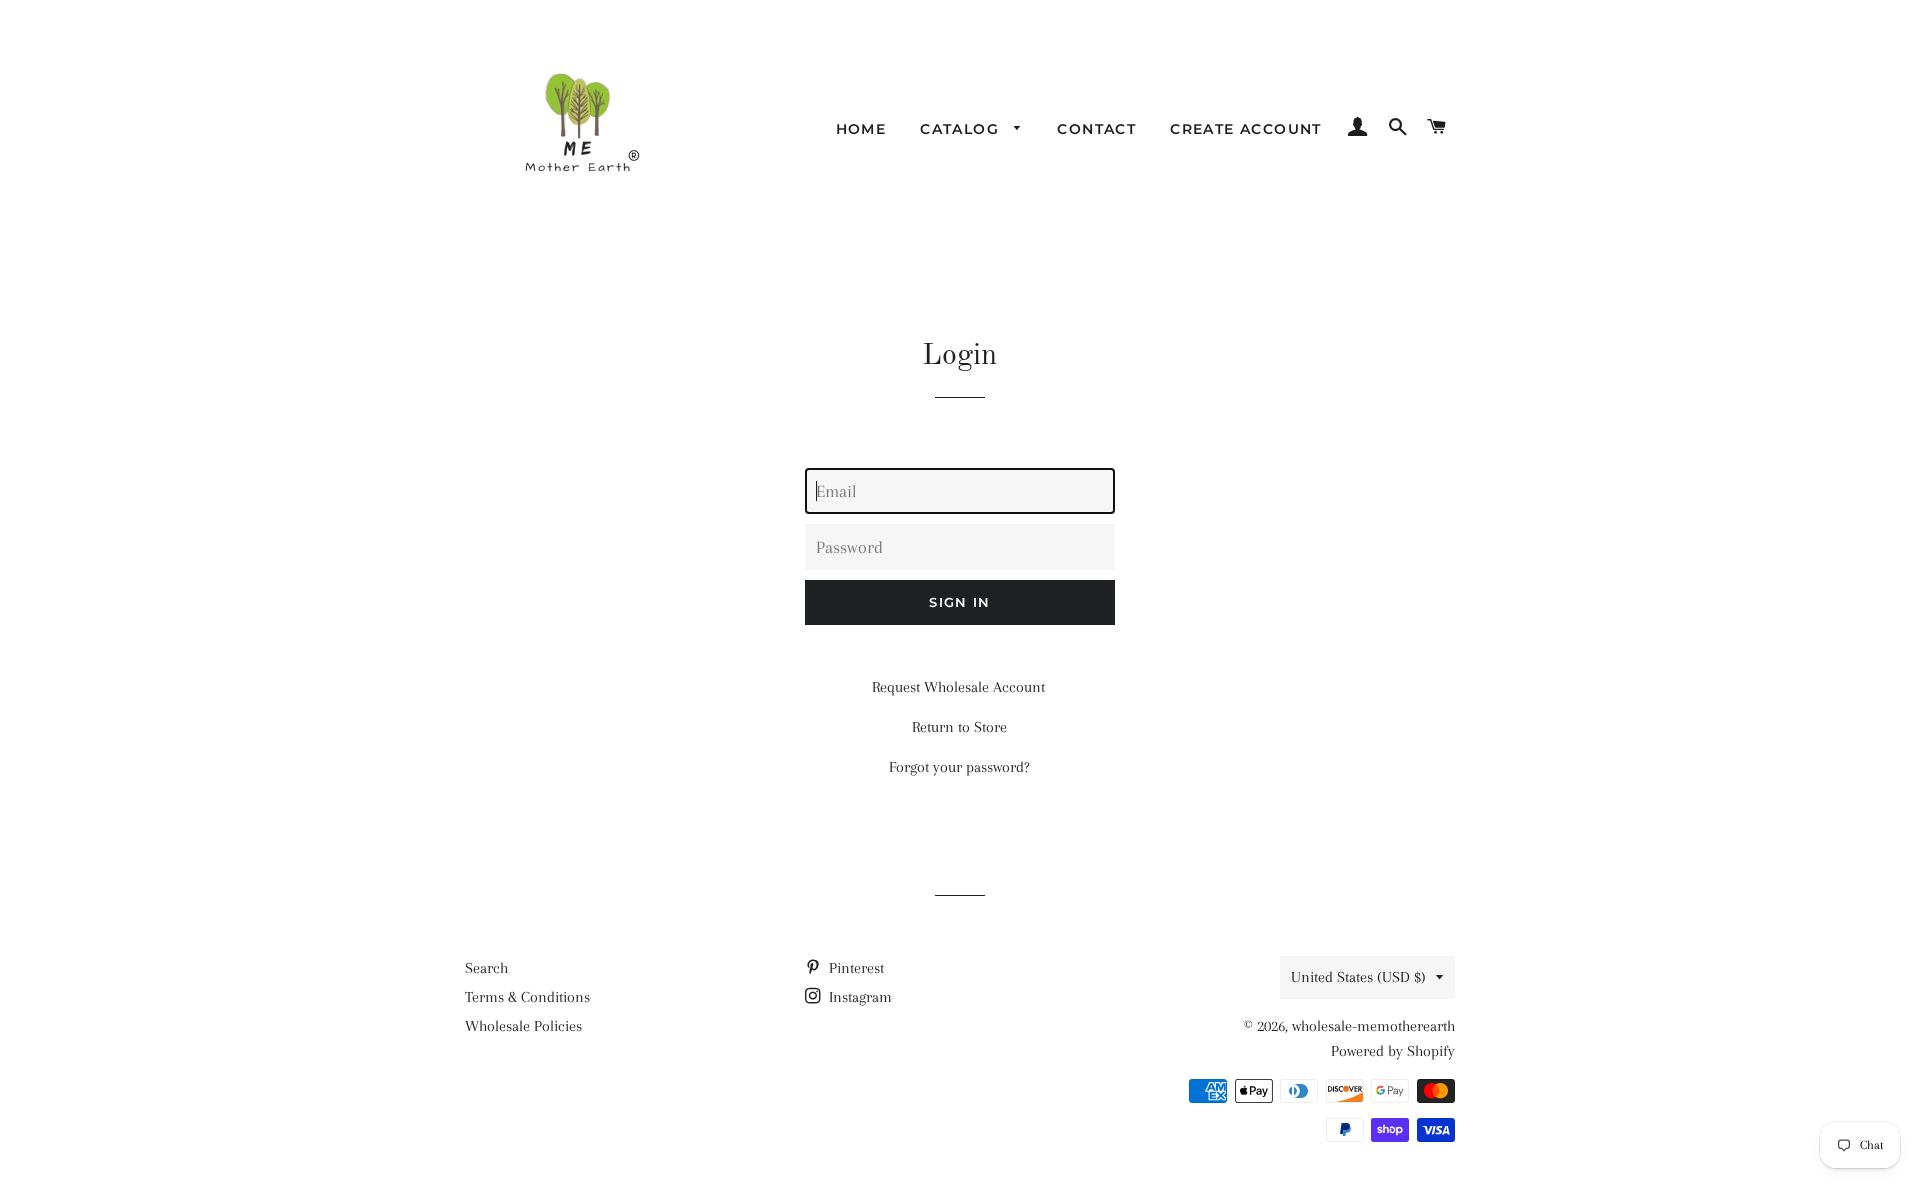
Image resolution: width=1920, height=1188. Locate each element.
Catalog (962, 129)
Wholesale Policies (523, 1026)
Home (861, 129)
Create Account (1246, 129)
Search (486, 968)
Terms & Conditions (527, 997)
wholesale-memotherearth (1373, 1026)
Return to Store (959, 727)
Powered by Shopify (1393, 1051)
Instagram (858, 997)
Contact (1096, 129)
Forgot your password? (959, 767)
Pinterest (854, 968)
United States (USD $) (1358, 977)
